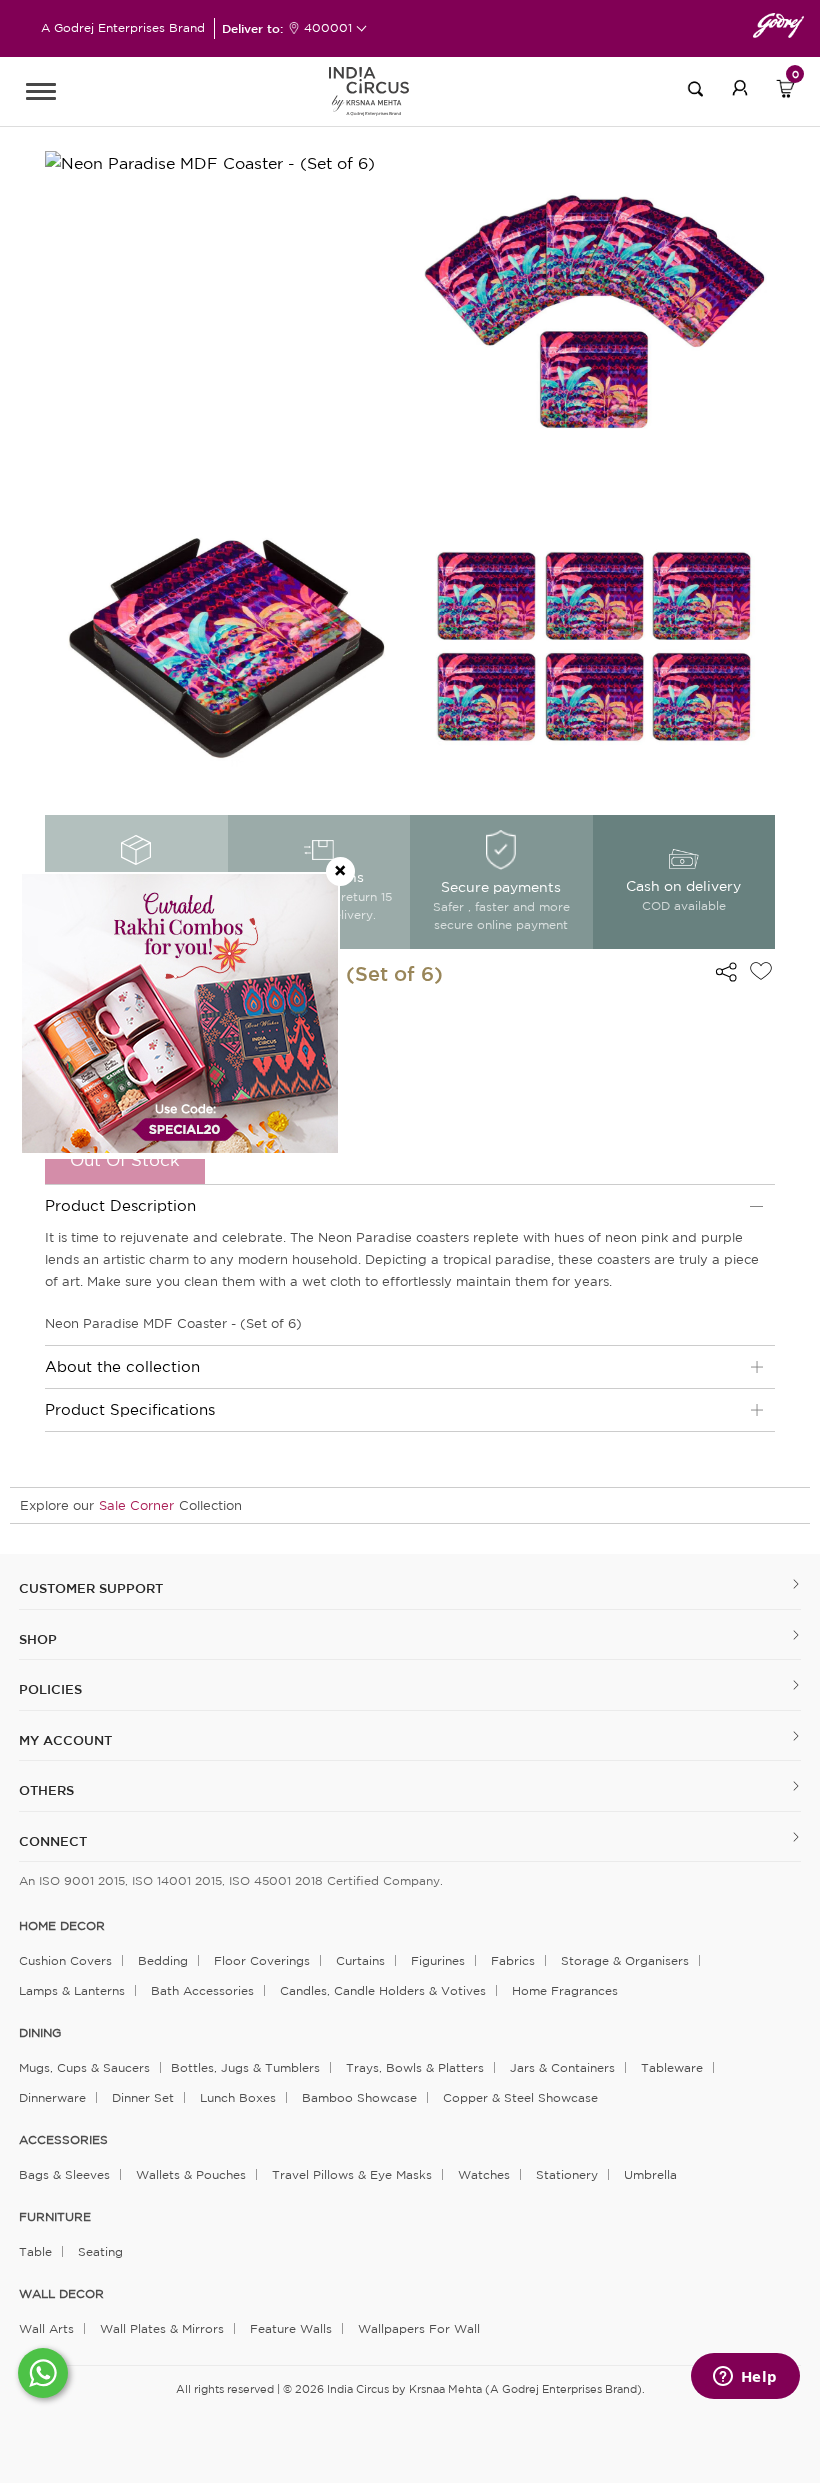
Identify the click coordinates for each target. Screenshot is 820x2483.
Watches (484, 2174)
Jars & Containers (562, 2067)
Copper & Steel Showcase (520, 2097)
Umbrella (650, 2174)
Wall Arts (46, 2328)
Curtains (360, 1960)
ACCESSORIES (63, 2140)
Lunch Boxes (238, 2097)
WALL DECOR (61, 2294)
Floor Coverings (262, 1960)
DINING (40, 2033)
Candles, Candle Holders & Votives (383, 1990)
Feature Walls (291, 2328)
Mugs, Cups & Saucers (84, 2067)
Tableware (672, 2067)
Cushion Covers (65, 1960)
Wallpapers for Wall (419, 2328)
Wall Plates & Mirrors (162, 2328)
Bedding (163, 1960)
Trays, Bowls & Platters (415, 2067)
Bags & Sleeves (64, 2174)
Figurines (438, 1960)
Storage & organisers (625, 1960)
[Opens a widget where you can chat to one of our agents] (745, 2378)
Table (35, 2251)
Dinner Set (143, 2097)
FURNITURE (55, 2217)
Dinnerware (52, 2097)
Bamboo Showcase (359, 2097)
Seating (100, 2251)
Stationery (567, 2174)
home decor (62, 1926)
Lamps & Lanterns (72, 1990)
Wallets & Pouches (191, 2174)
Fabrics (513, 1960)
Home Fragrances (565, 1990)
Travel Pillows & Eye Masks (352, 2174)
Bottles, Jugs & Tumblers (245, 2067)
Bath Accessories (202, 1990)
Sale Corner (136, 1505)
